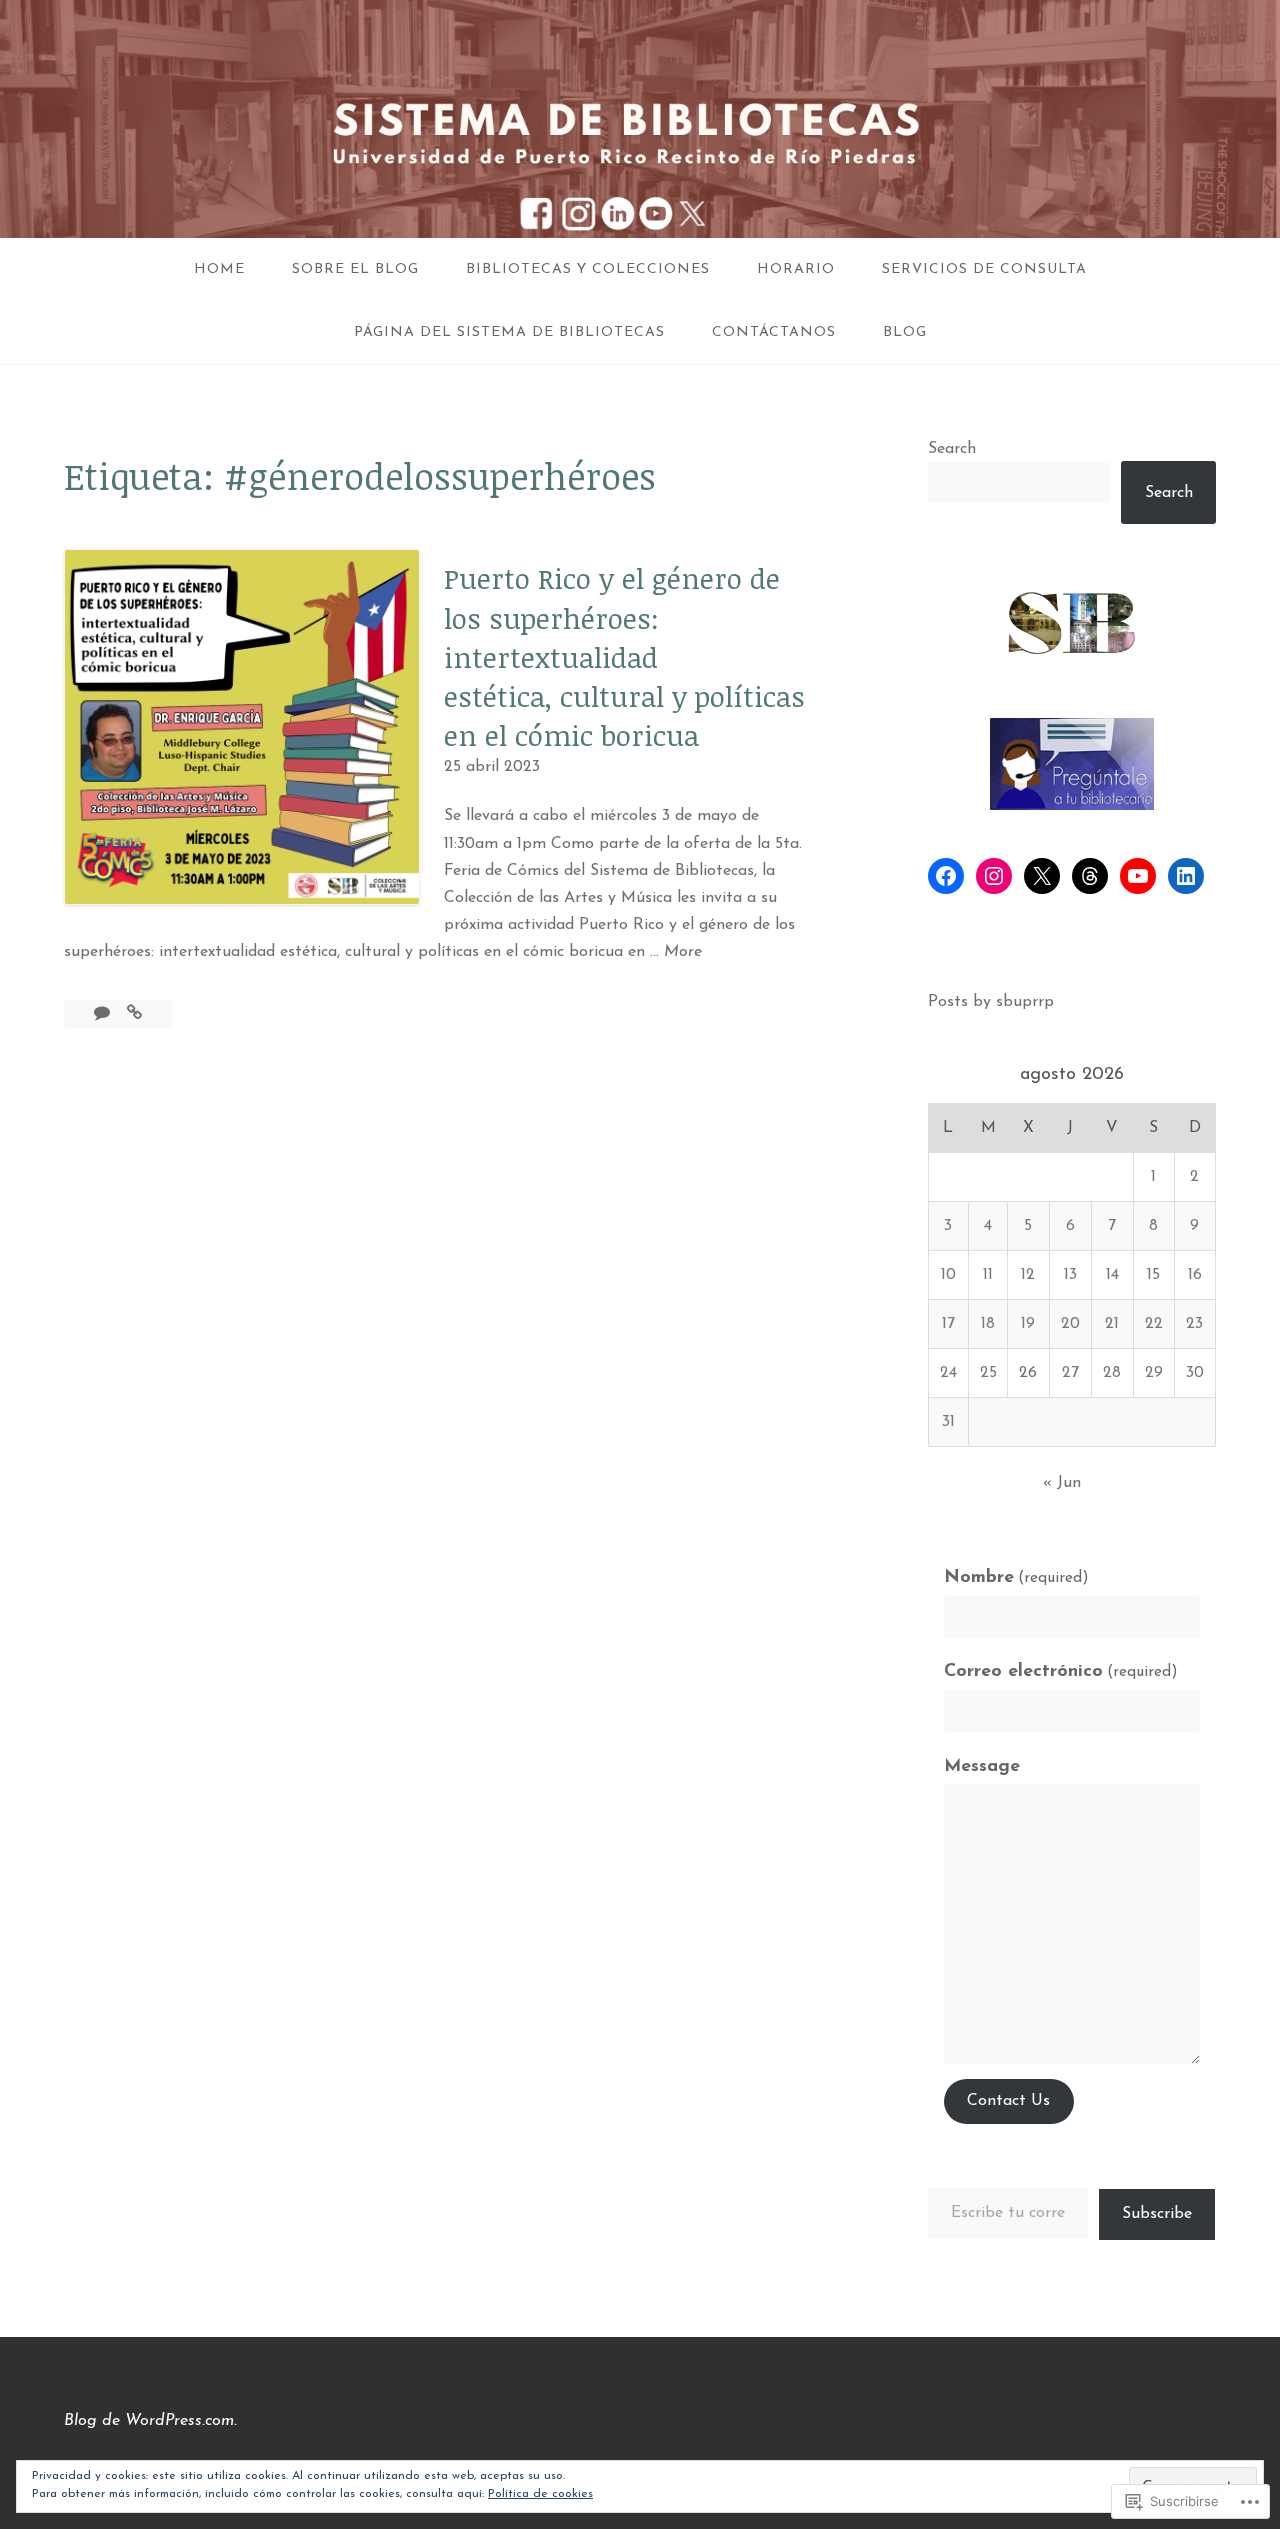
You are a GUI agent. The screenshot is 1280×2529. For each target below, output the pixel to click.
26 (1028, 1373)
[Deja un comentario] (104, 1014)
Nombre (1016, 1578)
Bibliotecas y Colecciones (588, 269)
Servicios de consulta (984, 269)
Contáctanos (774, 332)
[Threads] (1090, 876)
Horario (796, 269)
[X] (1042, 876)
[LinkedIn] (1186, 876)
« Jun (1062, 1483)
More (683, 954)
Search (952, 449)
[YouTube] (1138, 876)
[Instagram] (994, 876)
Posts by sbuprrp (991, 1002)
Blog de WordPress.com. (150, 2421)
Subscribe (1157, 2214)
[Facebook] (946, 876)
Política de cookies (540, 2494)
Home (219, 269)
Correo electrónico (1061, 1672)
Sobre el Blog (355, 269)
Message (982, 1767)
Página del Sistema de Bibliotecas (509, 332)
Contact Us (1008, 2101)
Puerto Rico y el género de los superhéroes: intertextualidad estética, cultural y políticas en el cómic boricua (624, 656)
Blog (905, 332)
